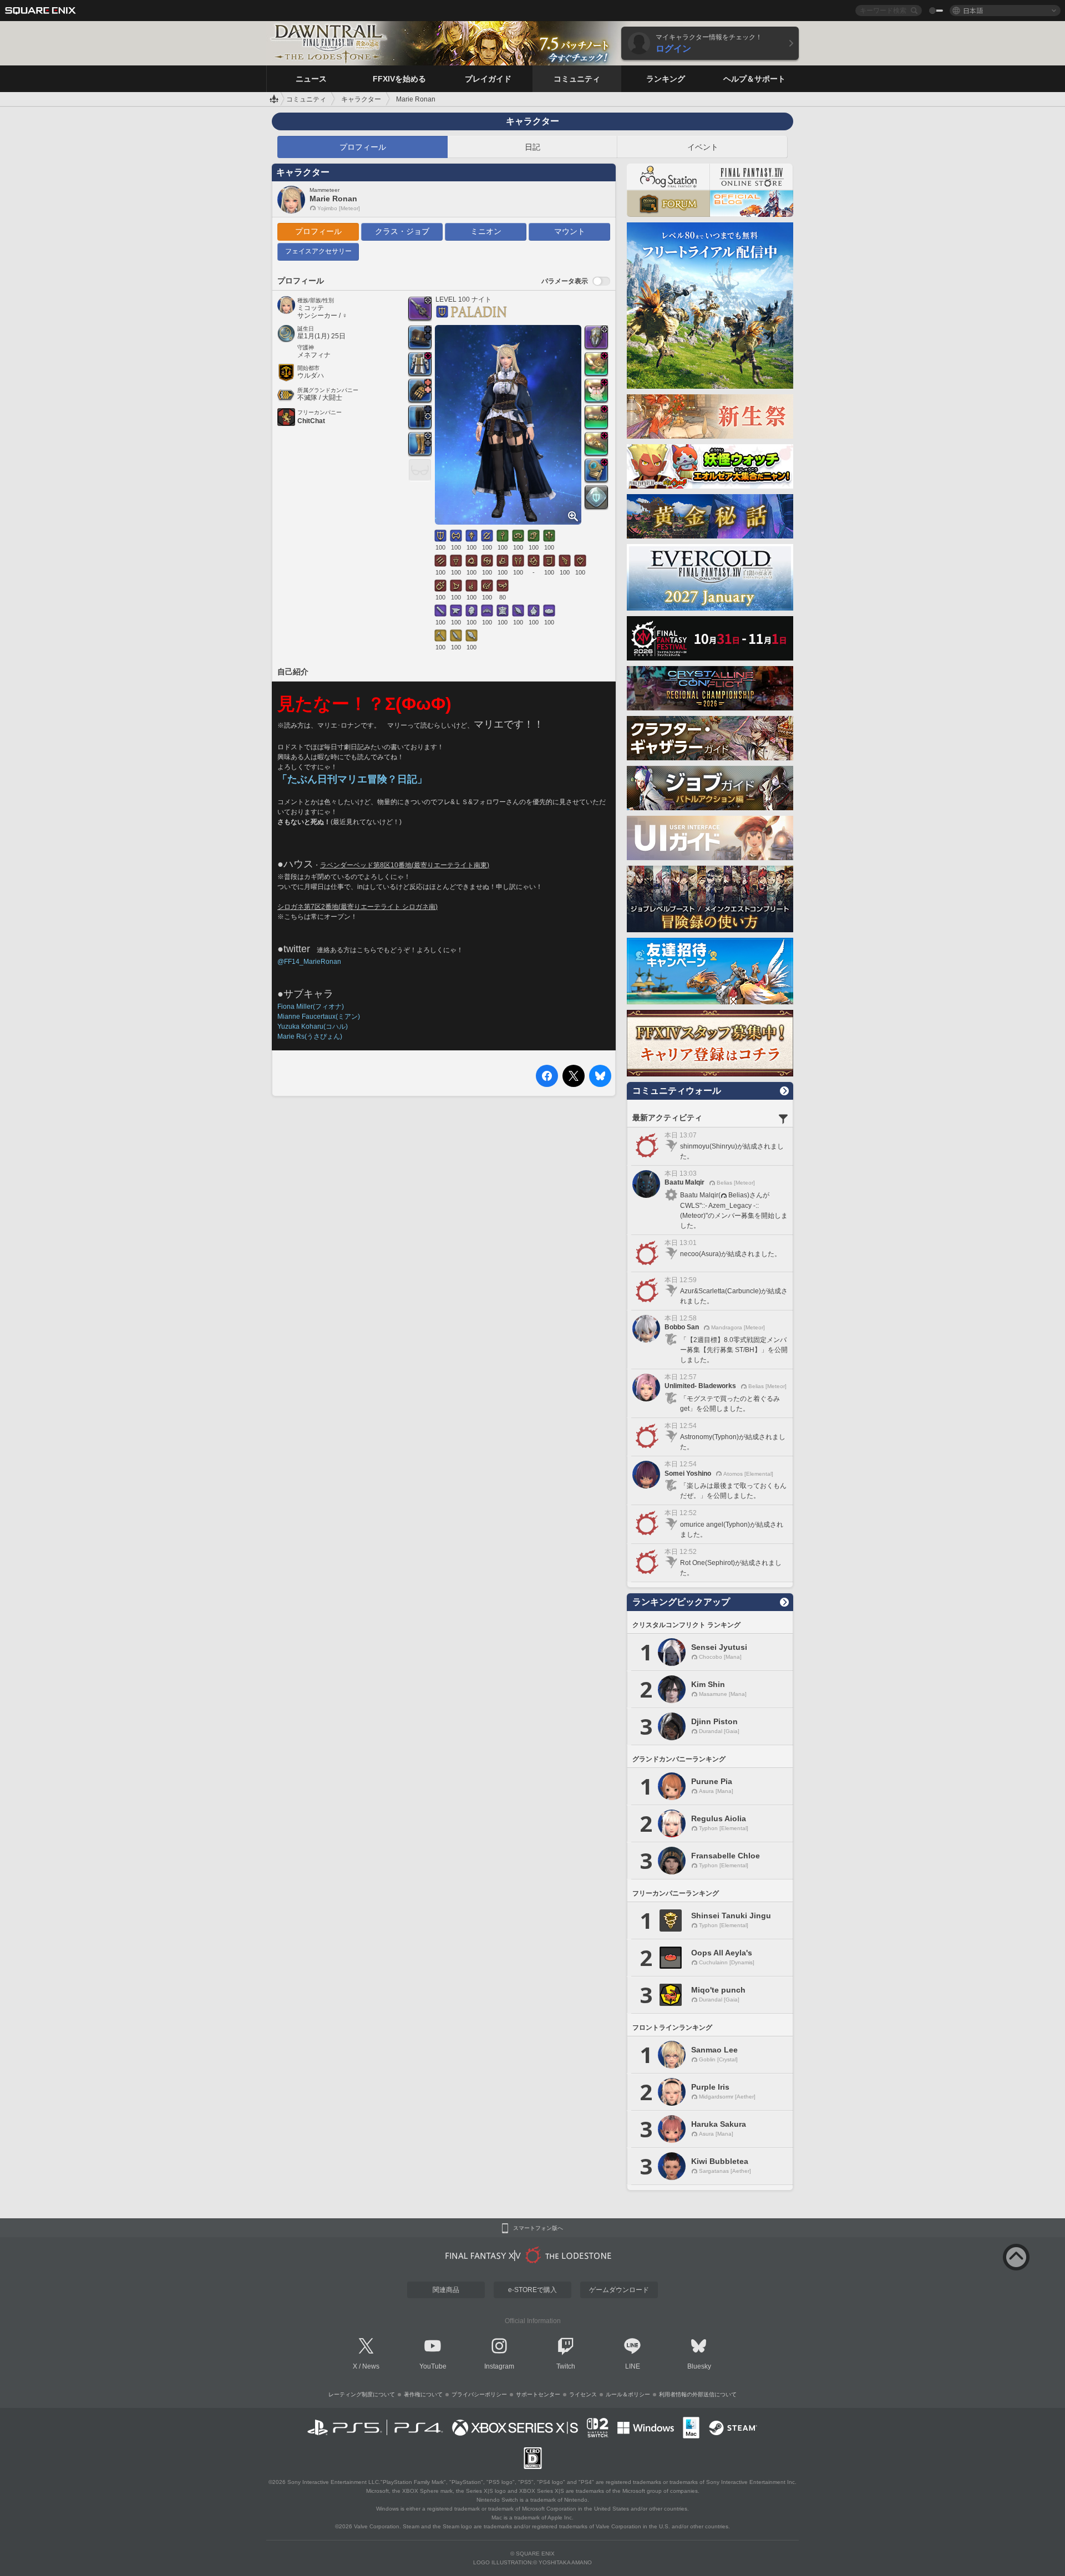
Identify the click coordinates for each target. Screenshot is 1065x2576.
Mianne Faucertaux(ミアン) (319, 1017)
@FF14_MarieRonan (309, 962)
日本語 (973, 10)
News (371, 2366)
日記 (532, 147)
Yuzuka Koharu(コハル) (313, 1027)
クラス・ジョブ (402, 231)
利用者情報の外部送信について (698, 2394)
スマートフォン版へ (538, 2228)
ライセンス (583, 2394)
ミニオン (486, 231)
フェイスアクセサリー (318, 251)
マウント (570, 231)
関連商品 (446, 2290)
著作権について (423, 2394)
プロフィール (363, 147)
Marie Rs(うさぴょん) (310, 1037)
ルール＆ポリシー (628, 2394)
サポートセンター (538, 2394)
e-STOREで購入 (532, 2290)
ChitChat (311, 421)
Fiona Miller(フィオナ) (311, 1007)
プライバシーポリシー (479, 2394)
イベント (703, 147)
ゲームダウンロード (619, 2290)
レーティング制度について (362, 2394)
